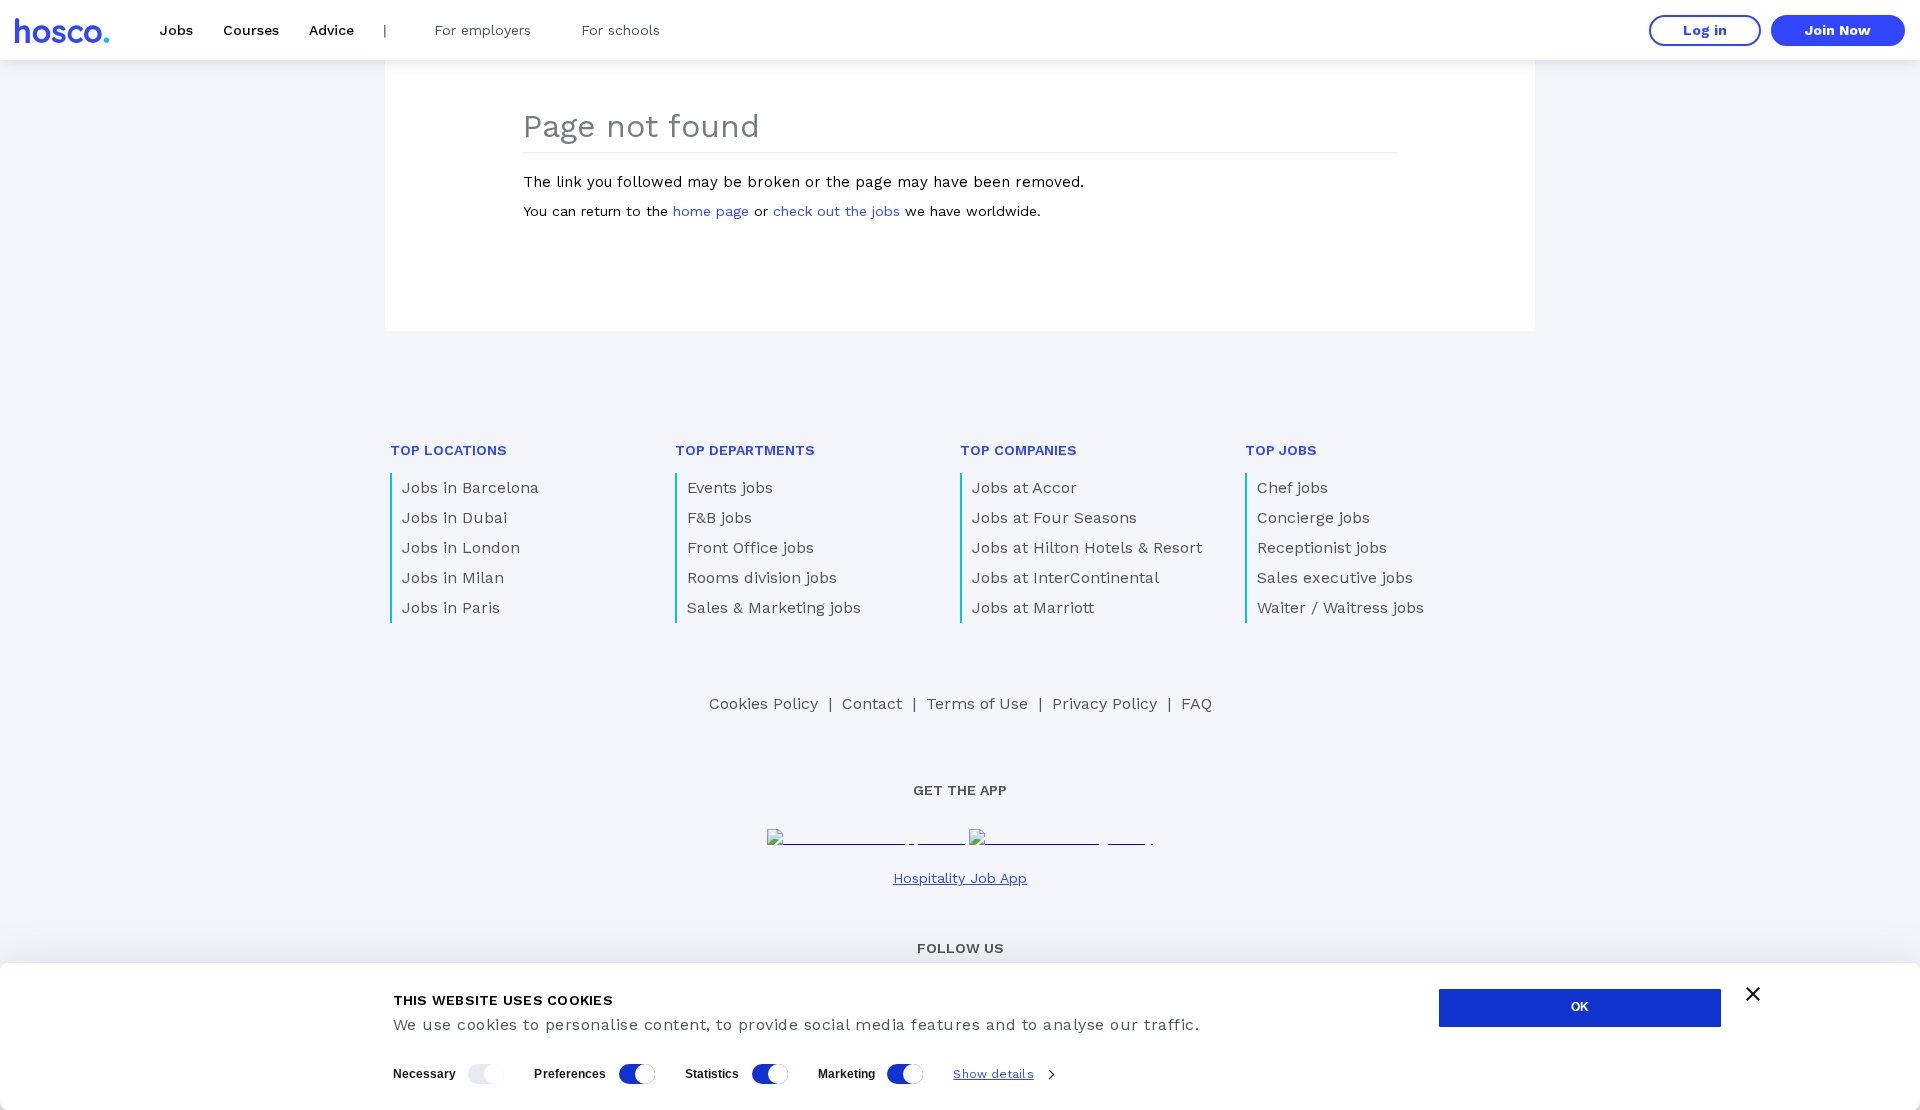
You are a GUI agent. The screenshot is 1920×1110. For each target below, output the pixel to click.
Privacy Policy (1104, 703)
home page (711, 211)
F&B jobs (719, 517)
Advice (331, 30)
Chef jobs (1292, 487)
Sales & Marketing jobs (774, 607)
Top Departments (745, 450)
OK (1580, 1007)
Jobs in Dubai (454, 517)
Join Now (1838, 30)
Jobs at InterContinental (1065, 577)
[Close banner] (1753, 994)
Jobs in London (461, 547)
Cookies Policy (763, 703)
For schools (620, 30)
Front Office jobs (750, 547)
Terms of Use (977, 703)
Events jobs (730, 487)
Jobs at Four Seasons (1054, 517)
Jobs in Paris (451, 607)
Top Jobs (1281, 450)
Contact (872, 703)
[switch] (637, 1074)
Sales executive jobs (1335, 577)
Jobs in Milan (453, 577)
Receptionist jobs (1322, 547)
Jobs (176, 30)
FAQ (1196, 703)
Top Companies (1018, 450)
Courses (251, 30)
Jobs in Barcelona (470, 487)
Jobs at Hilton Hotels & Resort (1087, 547)
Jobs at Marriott (1033, 607)
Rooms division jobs (762, 577)
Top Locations (448, 450)
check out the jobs (836, 211)
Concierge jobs (1313, 517)
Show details (993, 1074)
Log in (1705, 30)
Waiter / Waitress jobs (1340, 607)
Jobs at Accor (1024, 487)
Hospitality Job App (960, 878)
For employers (482, 30)
